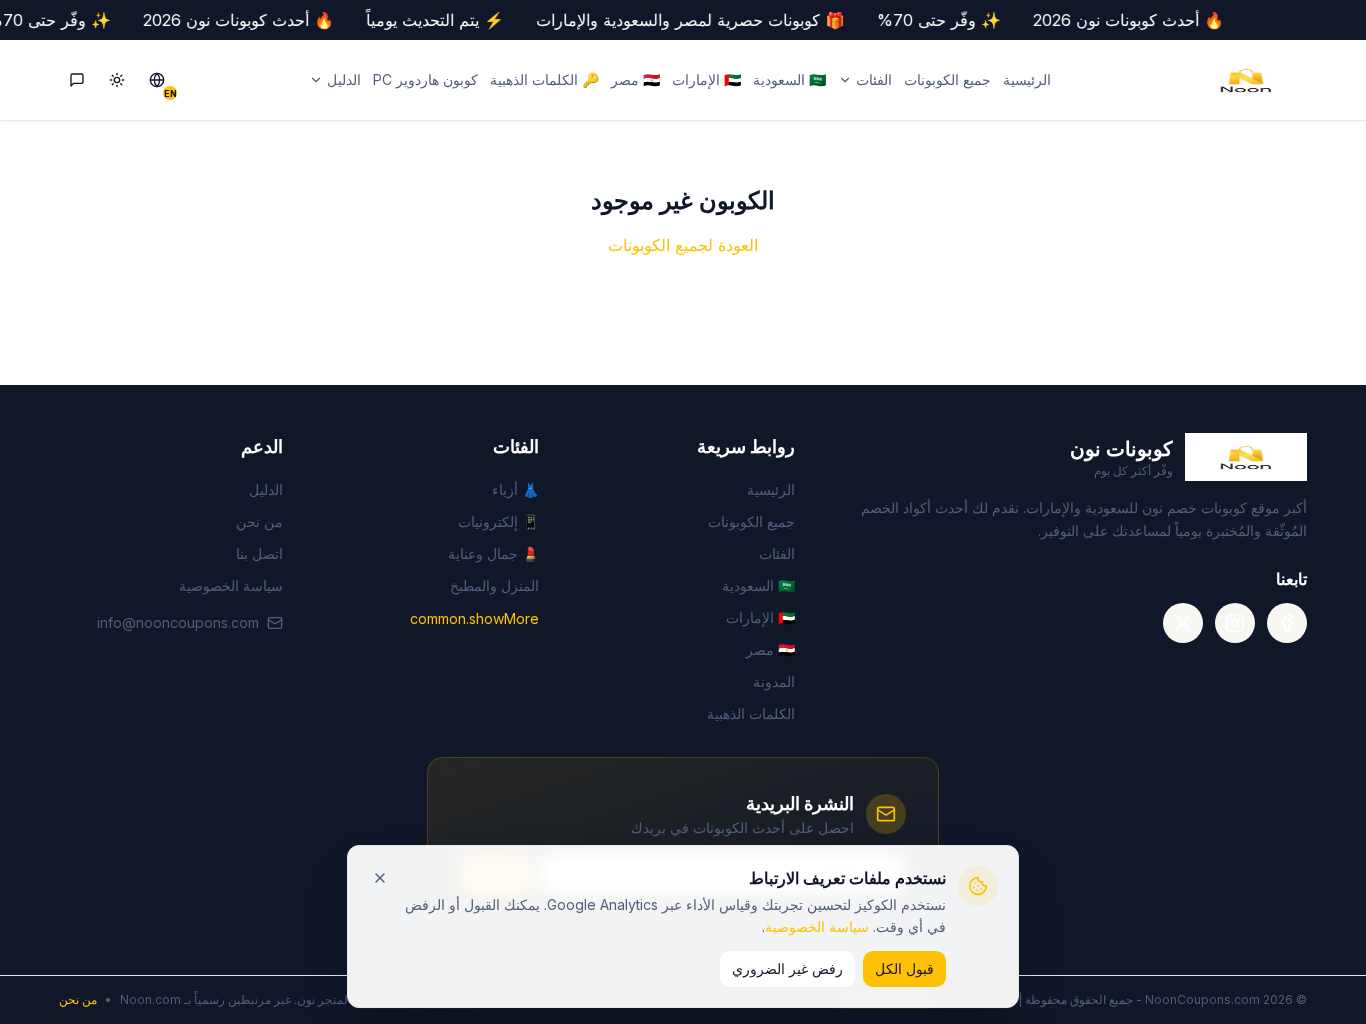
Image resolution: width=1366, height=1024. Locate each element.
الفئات (874, 79)
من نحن (259, 521)
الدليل (344, 79)
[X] (1183, 623)
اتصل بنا (259, 553)
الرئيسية (1027, 79)
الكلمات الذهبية (751, 713)
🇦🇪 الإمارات (706, 79)
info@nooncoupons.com (178, 622)
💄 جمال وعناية (493, 553)
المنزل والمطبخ (494, 585)
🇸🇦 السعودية (789, 79)
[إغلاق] (380, 878)
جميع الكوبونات (947, 79)
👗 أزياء (515, 489)
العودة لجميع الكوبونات (683, 245)
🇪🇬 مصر (635, 79)
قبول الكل (904, 968)
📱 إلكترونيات (498, 521)
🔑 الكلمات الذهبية (544, 79)
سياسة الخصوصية (817, 926)
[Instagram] (1235, 623)
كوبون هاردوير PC (425, 79)
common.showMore (474, 618)
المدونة (774, 681)
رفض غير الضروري (787, 968)
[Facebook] (1287, 623)
